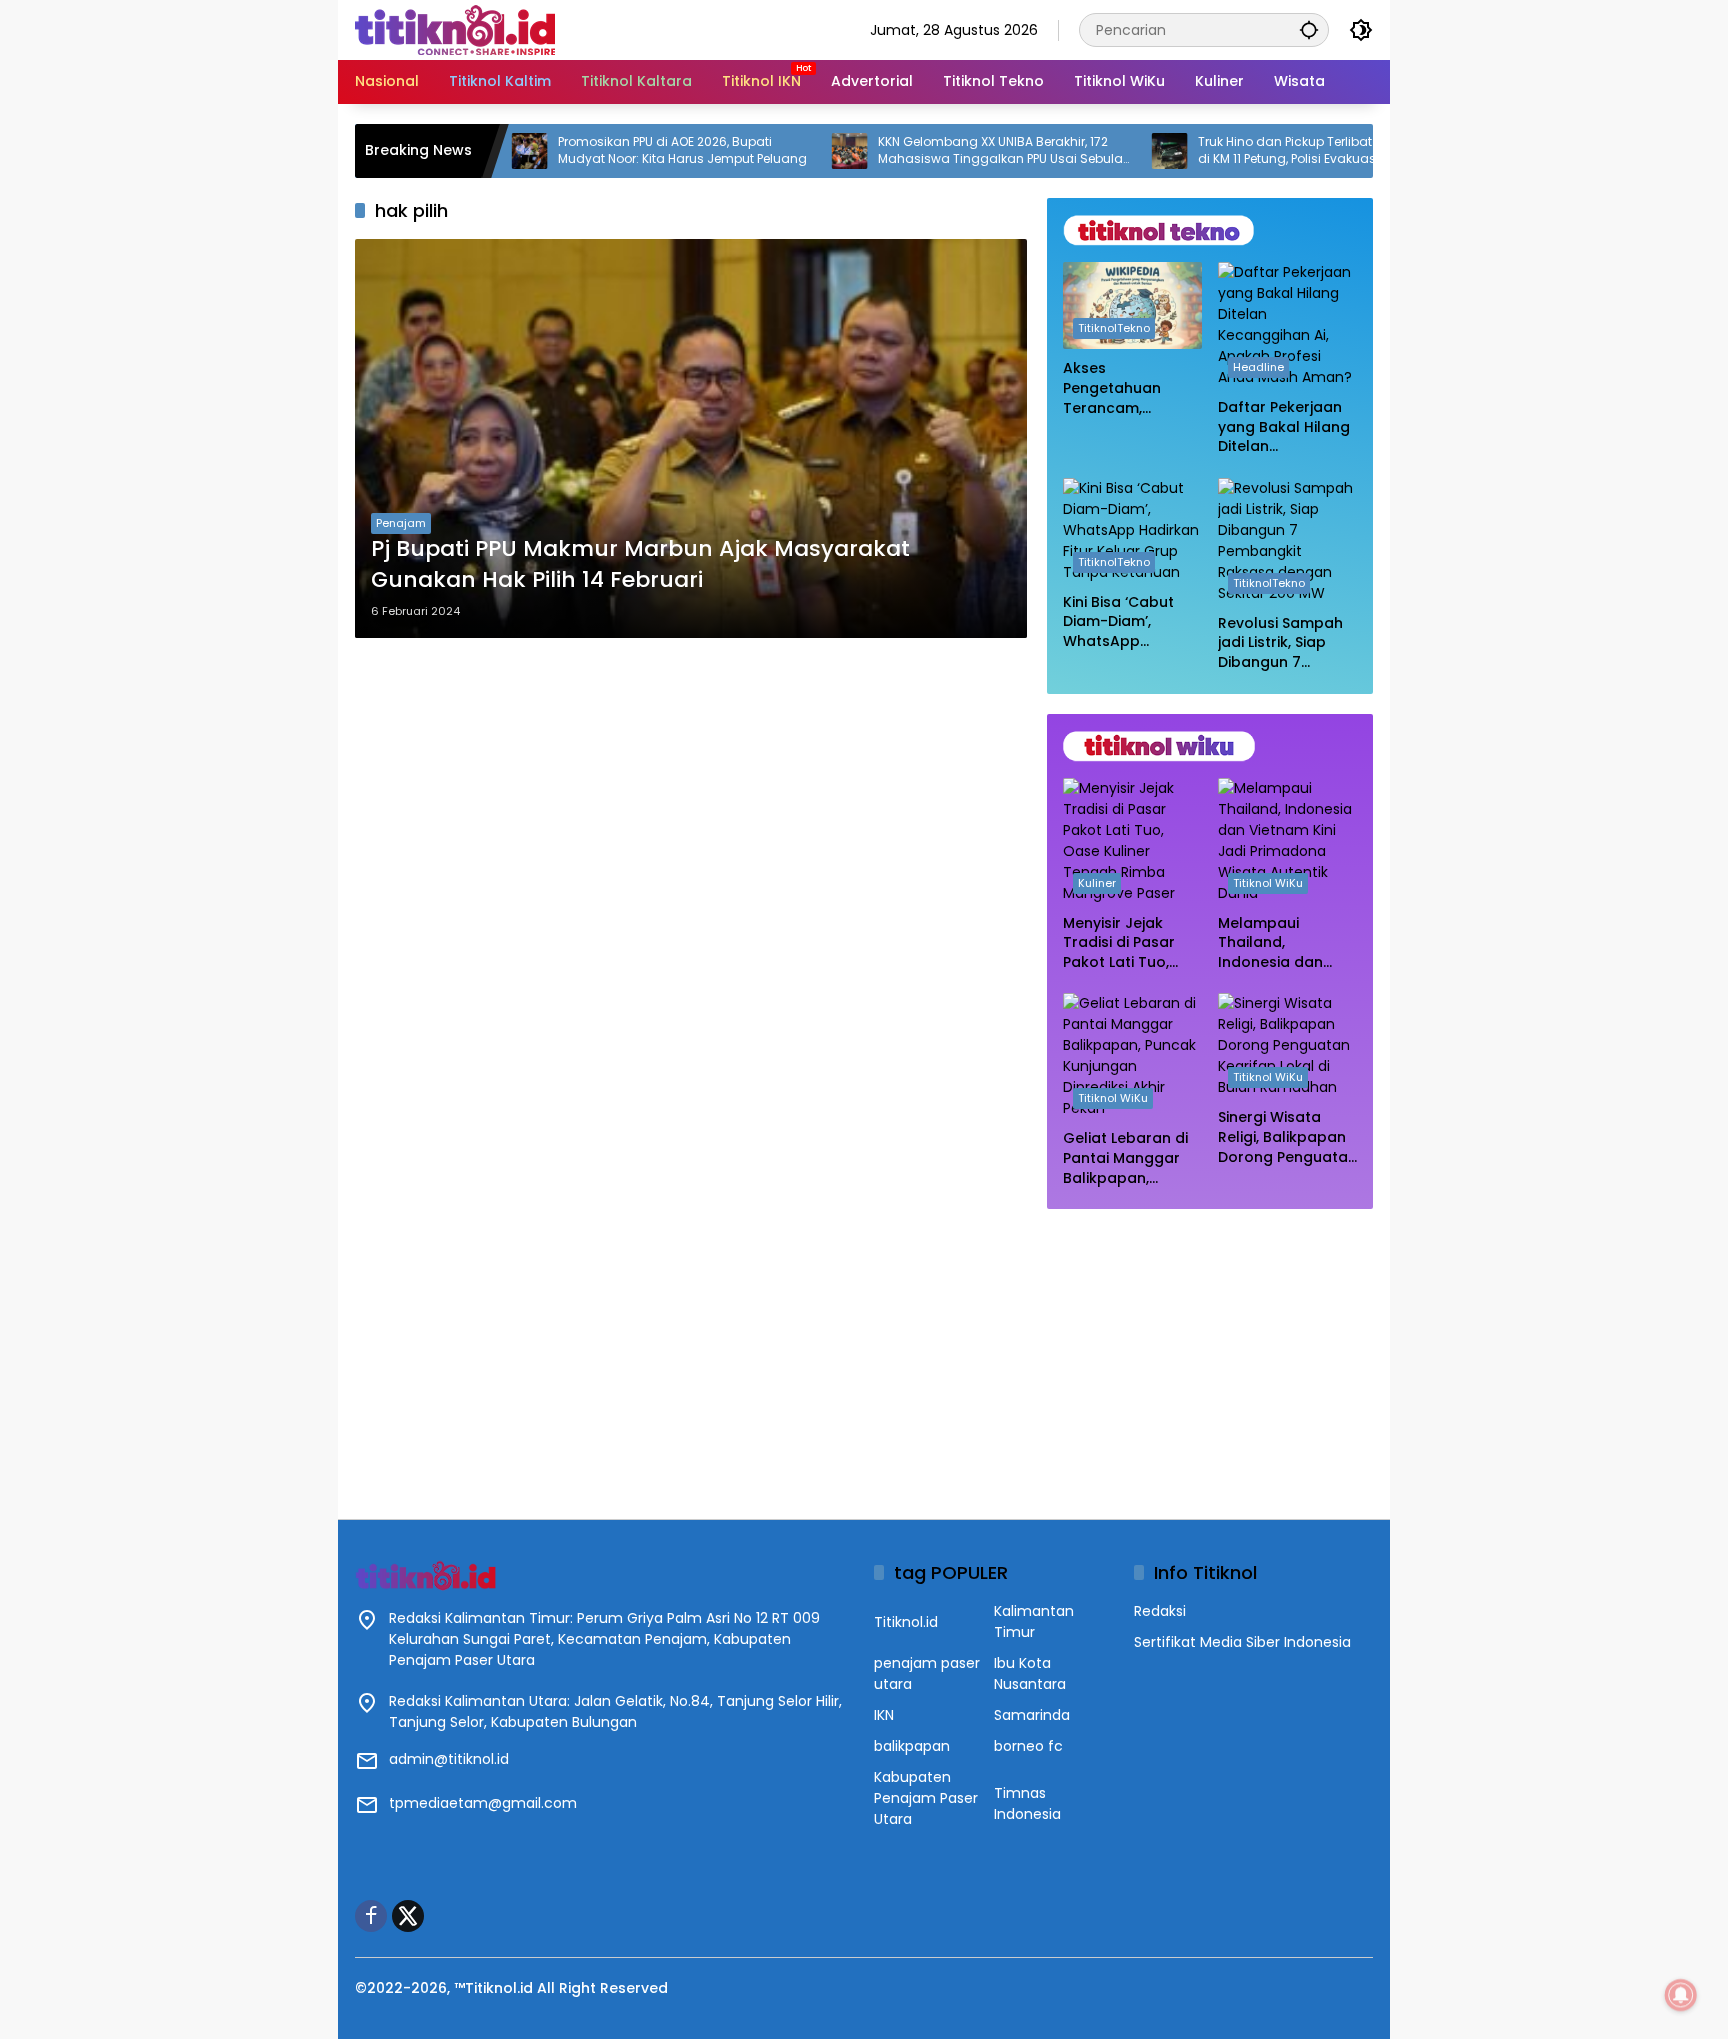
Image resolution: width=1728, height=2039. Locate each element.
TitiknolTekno (1114, 328)
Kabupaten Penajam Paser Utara (926, 1798)
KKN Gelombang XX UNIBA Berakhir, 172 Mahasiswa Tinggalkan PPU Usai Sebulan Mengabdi (932, 151)
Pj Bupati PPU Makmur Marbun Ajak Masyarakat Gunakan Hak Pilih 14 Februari (640, 564)
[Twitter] (408, 1916)
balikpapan (912, 1746)
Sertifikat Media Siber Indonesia (1242, 1642)
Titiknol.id (906, 1622)
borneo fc (1028, 1746)
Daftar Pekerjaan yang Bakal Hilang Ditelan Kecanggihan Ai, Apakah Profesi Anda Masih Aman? (1284, 427)
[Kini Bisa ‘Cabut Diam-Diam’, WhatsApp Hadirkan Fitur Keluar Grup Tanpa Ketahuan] (1132, 530)
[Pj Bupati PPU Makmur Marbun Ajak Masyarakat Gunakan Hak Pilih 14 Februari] (691, 438)
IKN (884, 1715)
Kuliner (1097, 883)
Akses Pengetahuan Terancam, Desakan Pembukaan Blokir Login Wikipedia (1128, 388)
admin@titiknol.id (449, 1759)
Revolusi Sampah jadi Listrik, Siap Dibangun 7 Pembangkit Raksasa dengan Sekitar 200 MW (1280, 643)
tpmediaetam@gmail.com (483, 1803)
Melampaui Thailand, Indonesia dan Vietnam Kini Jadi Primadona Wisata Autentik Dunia (1285, 943)
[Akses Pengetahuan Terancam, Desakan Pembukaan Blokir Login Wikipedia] (1132, 305)
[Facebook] (371, 1916)
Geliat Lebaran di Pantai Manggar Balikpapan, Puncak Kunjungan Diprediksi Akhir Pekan (1130, 1158)
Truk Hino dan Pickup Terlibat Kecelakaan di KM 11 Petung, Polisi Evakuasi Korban (1251, 150)
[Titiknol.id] (455, 29)
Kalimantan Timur (1034, 1621)
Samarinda (1032, 1715)
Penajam (401, 523)
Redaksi (1160, 1611)
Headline (1258, 367)
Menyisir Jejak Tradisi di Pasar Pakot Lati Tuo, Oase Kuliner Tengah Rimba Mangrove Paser (1122, 943)
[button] (1309, 29)
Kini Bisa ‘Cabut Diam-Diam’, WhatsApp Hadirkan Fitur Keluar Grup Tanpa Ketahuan (1124, 622)
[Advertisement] (1210, 1354)
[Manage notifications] (1681, 1995)
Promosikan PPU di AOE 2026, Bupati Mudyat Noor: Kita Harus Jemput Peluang (610, 150)
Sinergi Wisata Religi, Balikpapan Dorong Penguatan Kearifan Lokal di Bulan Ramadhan (1287, 1137)
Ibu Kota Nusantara (1030, 1673)
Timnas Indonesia (1027, 1803)
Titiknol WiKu (1268, 883)
